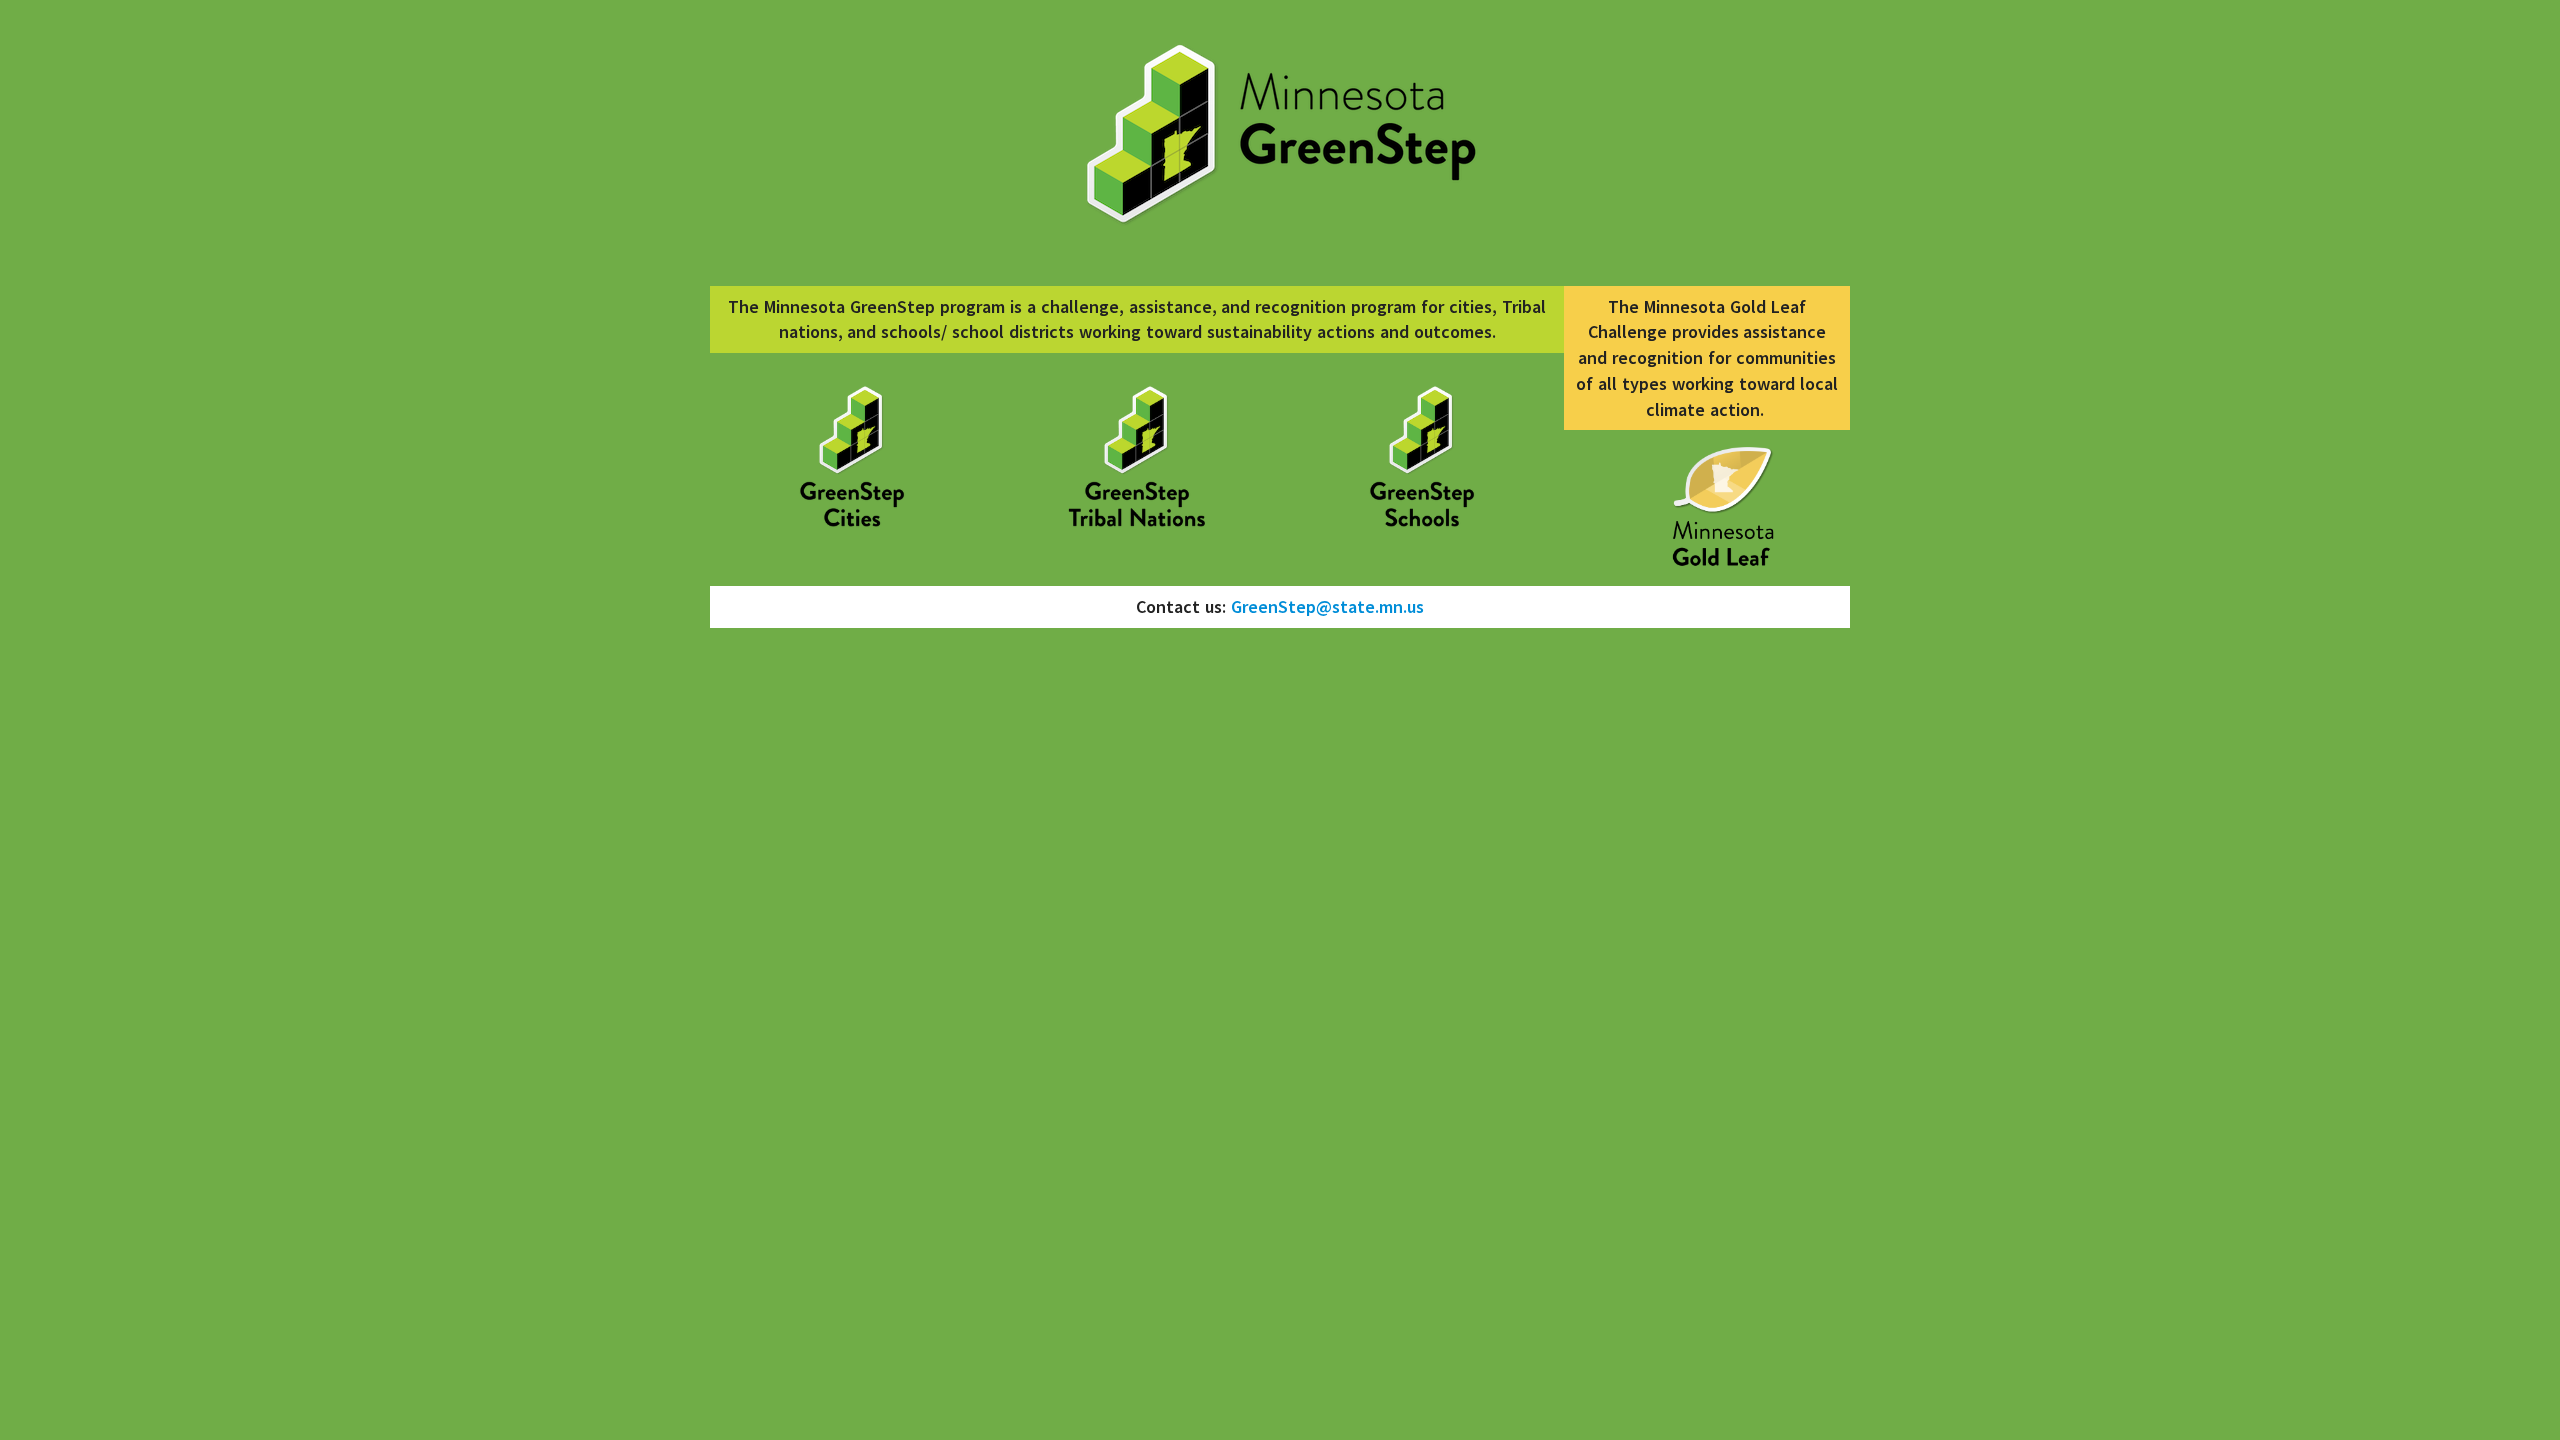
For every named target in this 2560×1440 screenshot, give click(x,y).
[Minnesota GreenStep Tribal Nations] (1137, 460)
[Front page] (852, 460)
